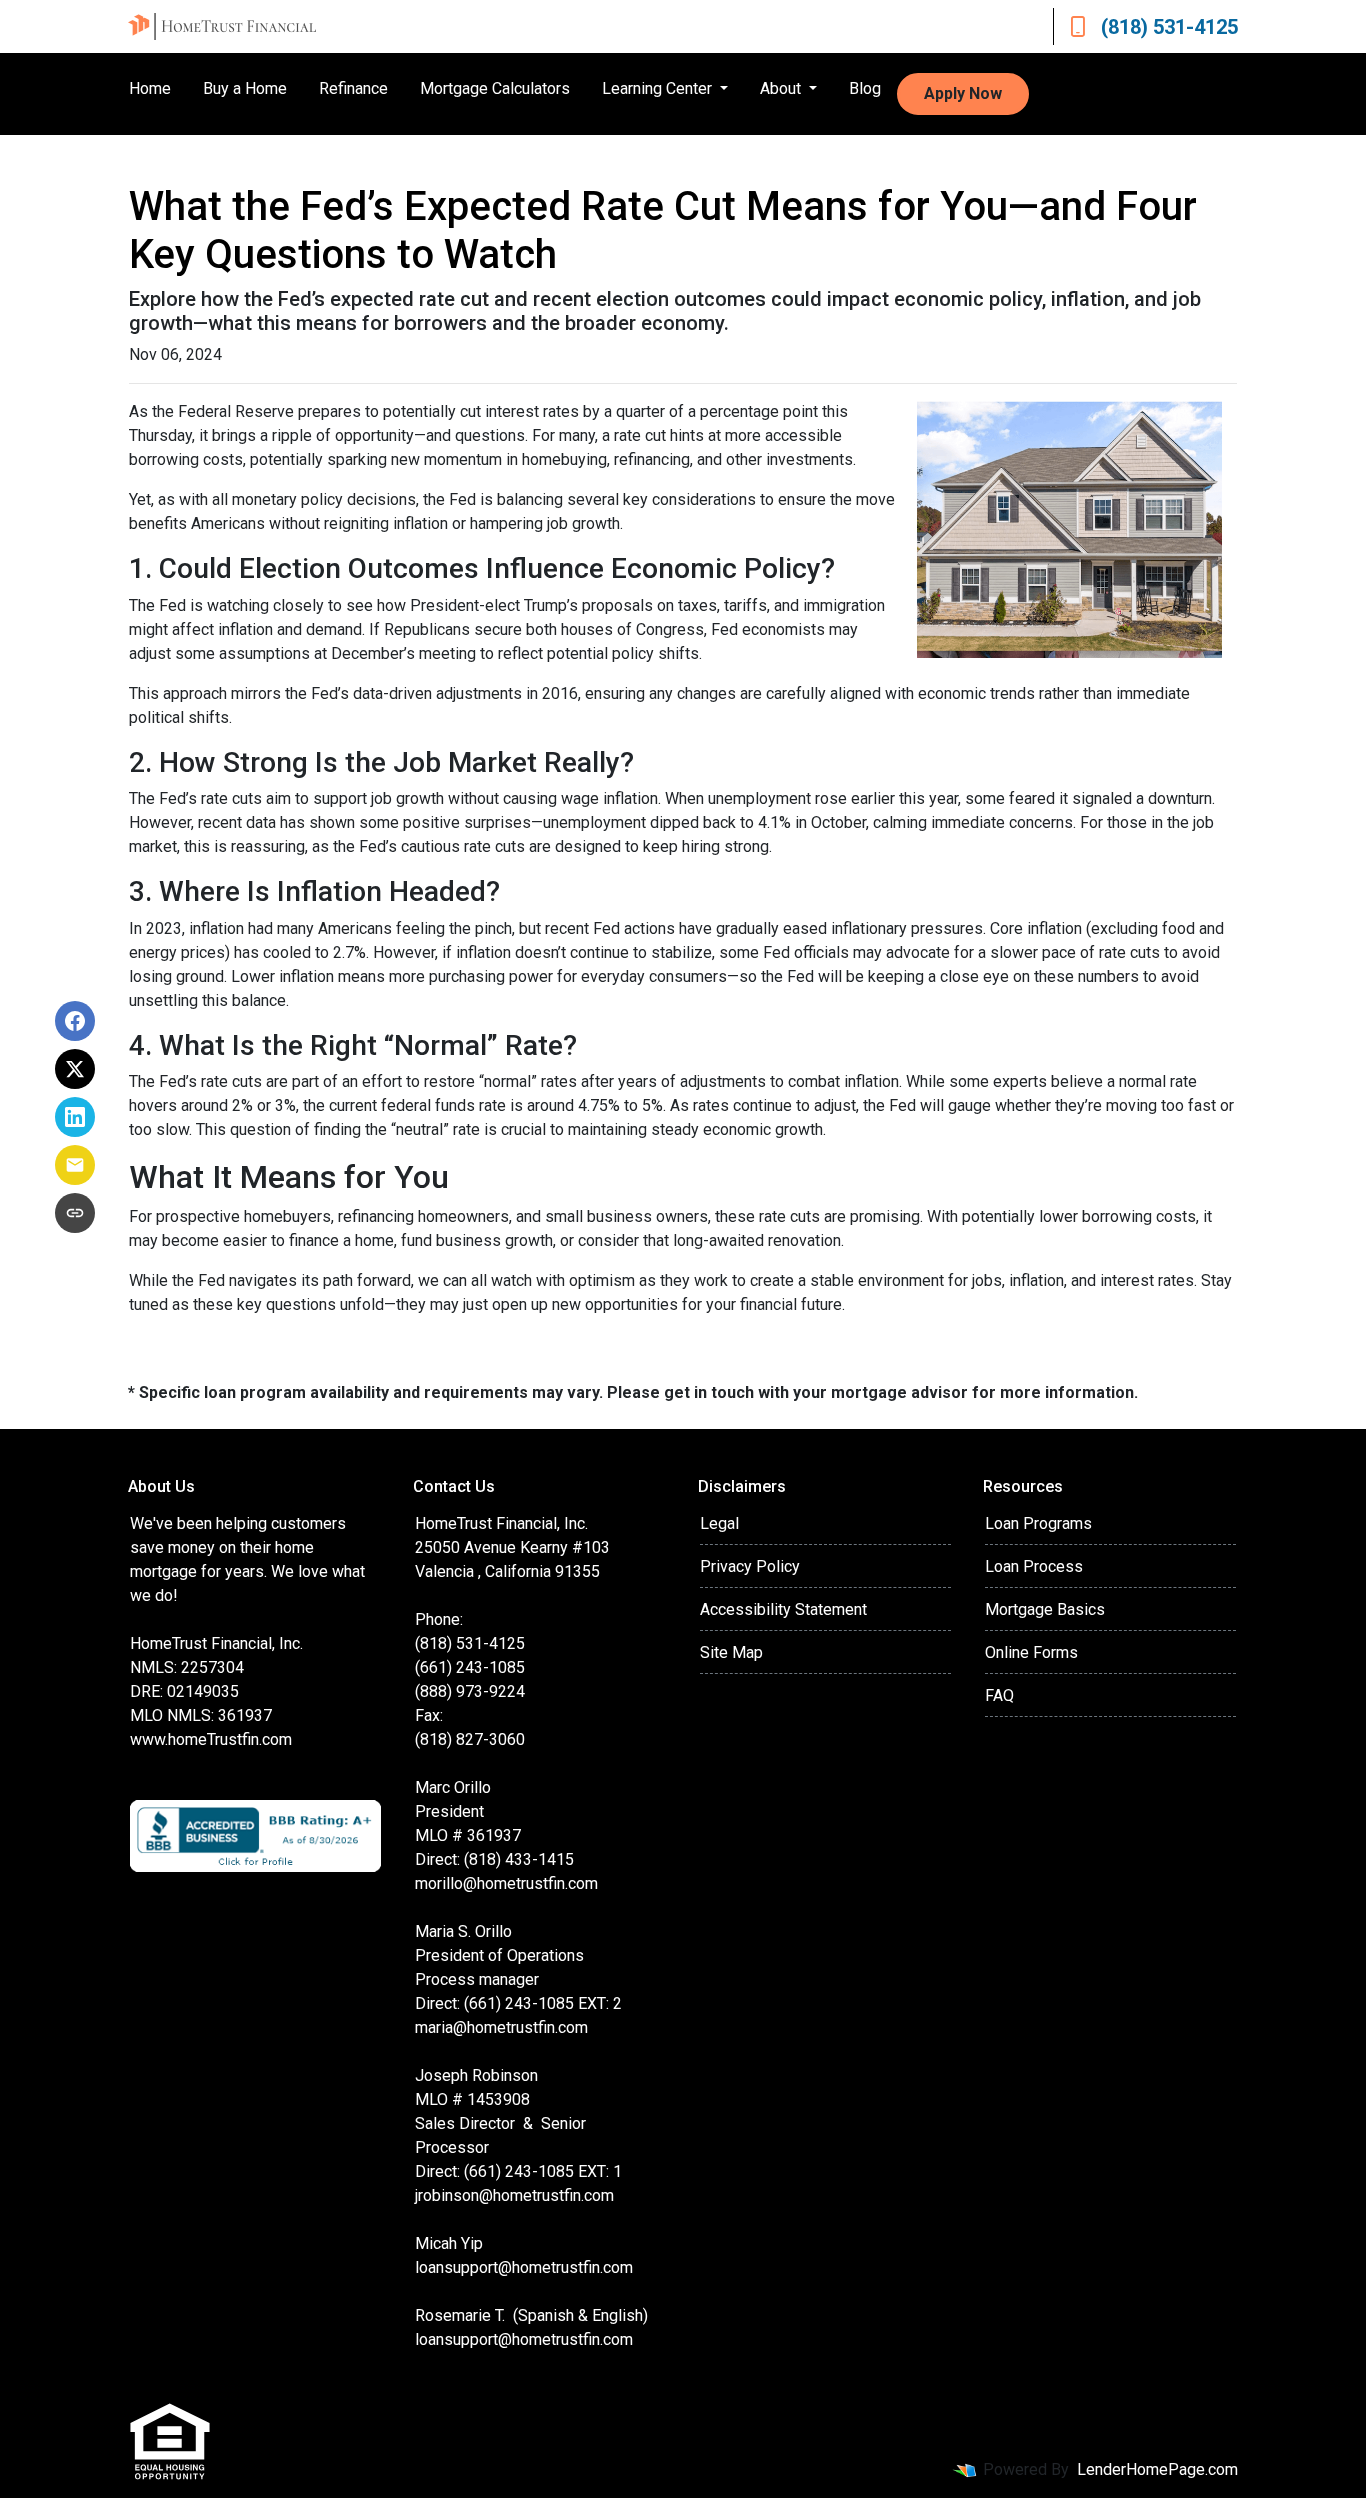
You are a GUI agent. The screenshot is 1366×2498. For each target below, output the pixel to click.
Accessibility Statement (783, 1609)
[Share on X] (75, 1069)
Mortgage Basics (1045, 1609)
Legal (719, 1523)
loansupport (456, 2267)
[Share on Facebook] (75, 1021)
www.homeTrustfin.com (211, 1739)
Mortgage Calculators (495, 88)
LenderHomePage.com (1157, 2469)
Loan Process (1034, 1566)
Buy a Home (245, 88)
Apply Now (963, 93)
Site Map (731, 1652)
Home (150, 88)
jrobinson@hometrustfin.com (514, 2195)
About (782, 88)
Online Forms (1031, 1652)
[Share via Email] (75, 1165)
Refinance (353, 88)
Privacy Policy (750, 1566)
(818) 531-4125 (1169, 27)
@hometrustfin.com (565, 2267)
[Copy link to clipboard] (75, 1213)
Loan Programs (1038, 1523)
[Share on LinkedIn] (75, 1117)
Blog (865, 88)
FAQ (999, 1695)
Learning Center (659, 88)
